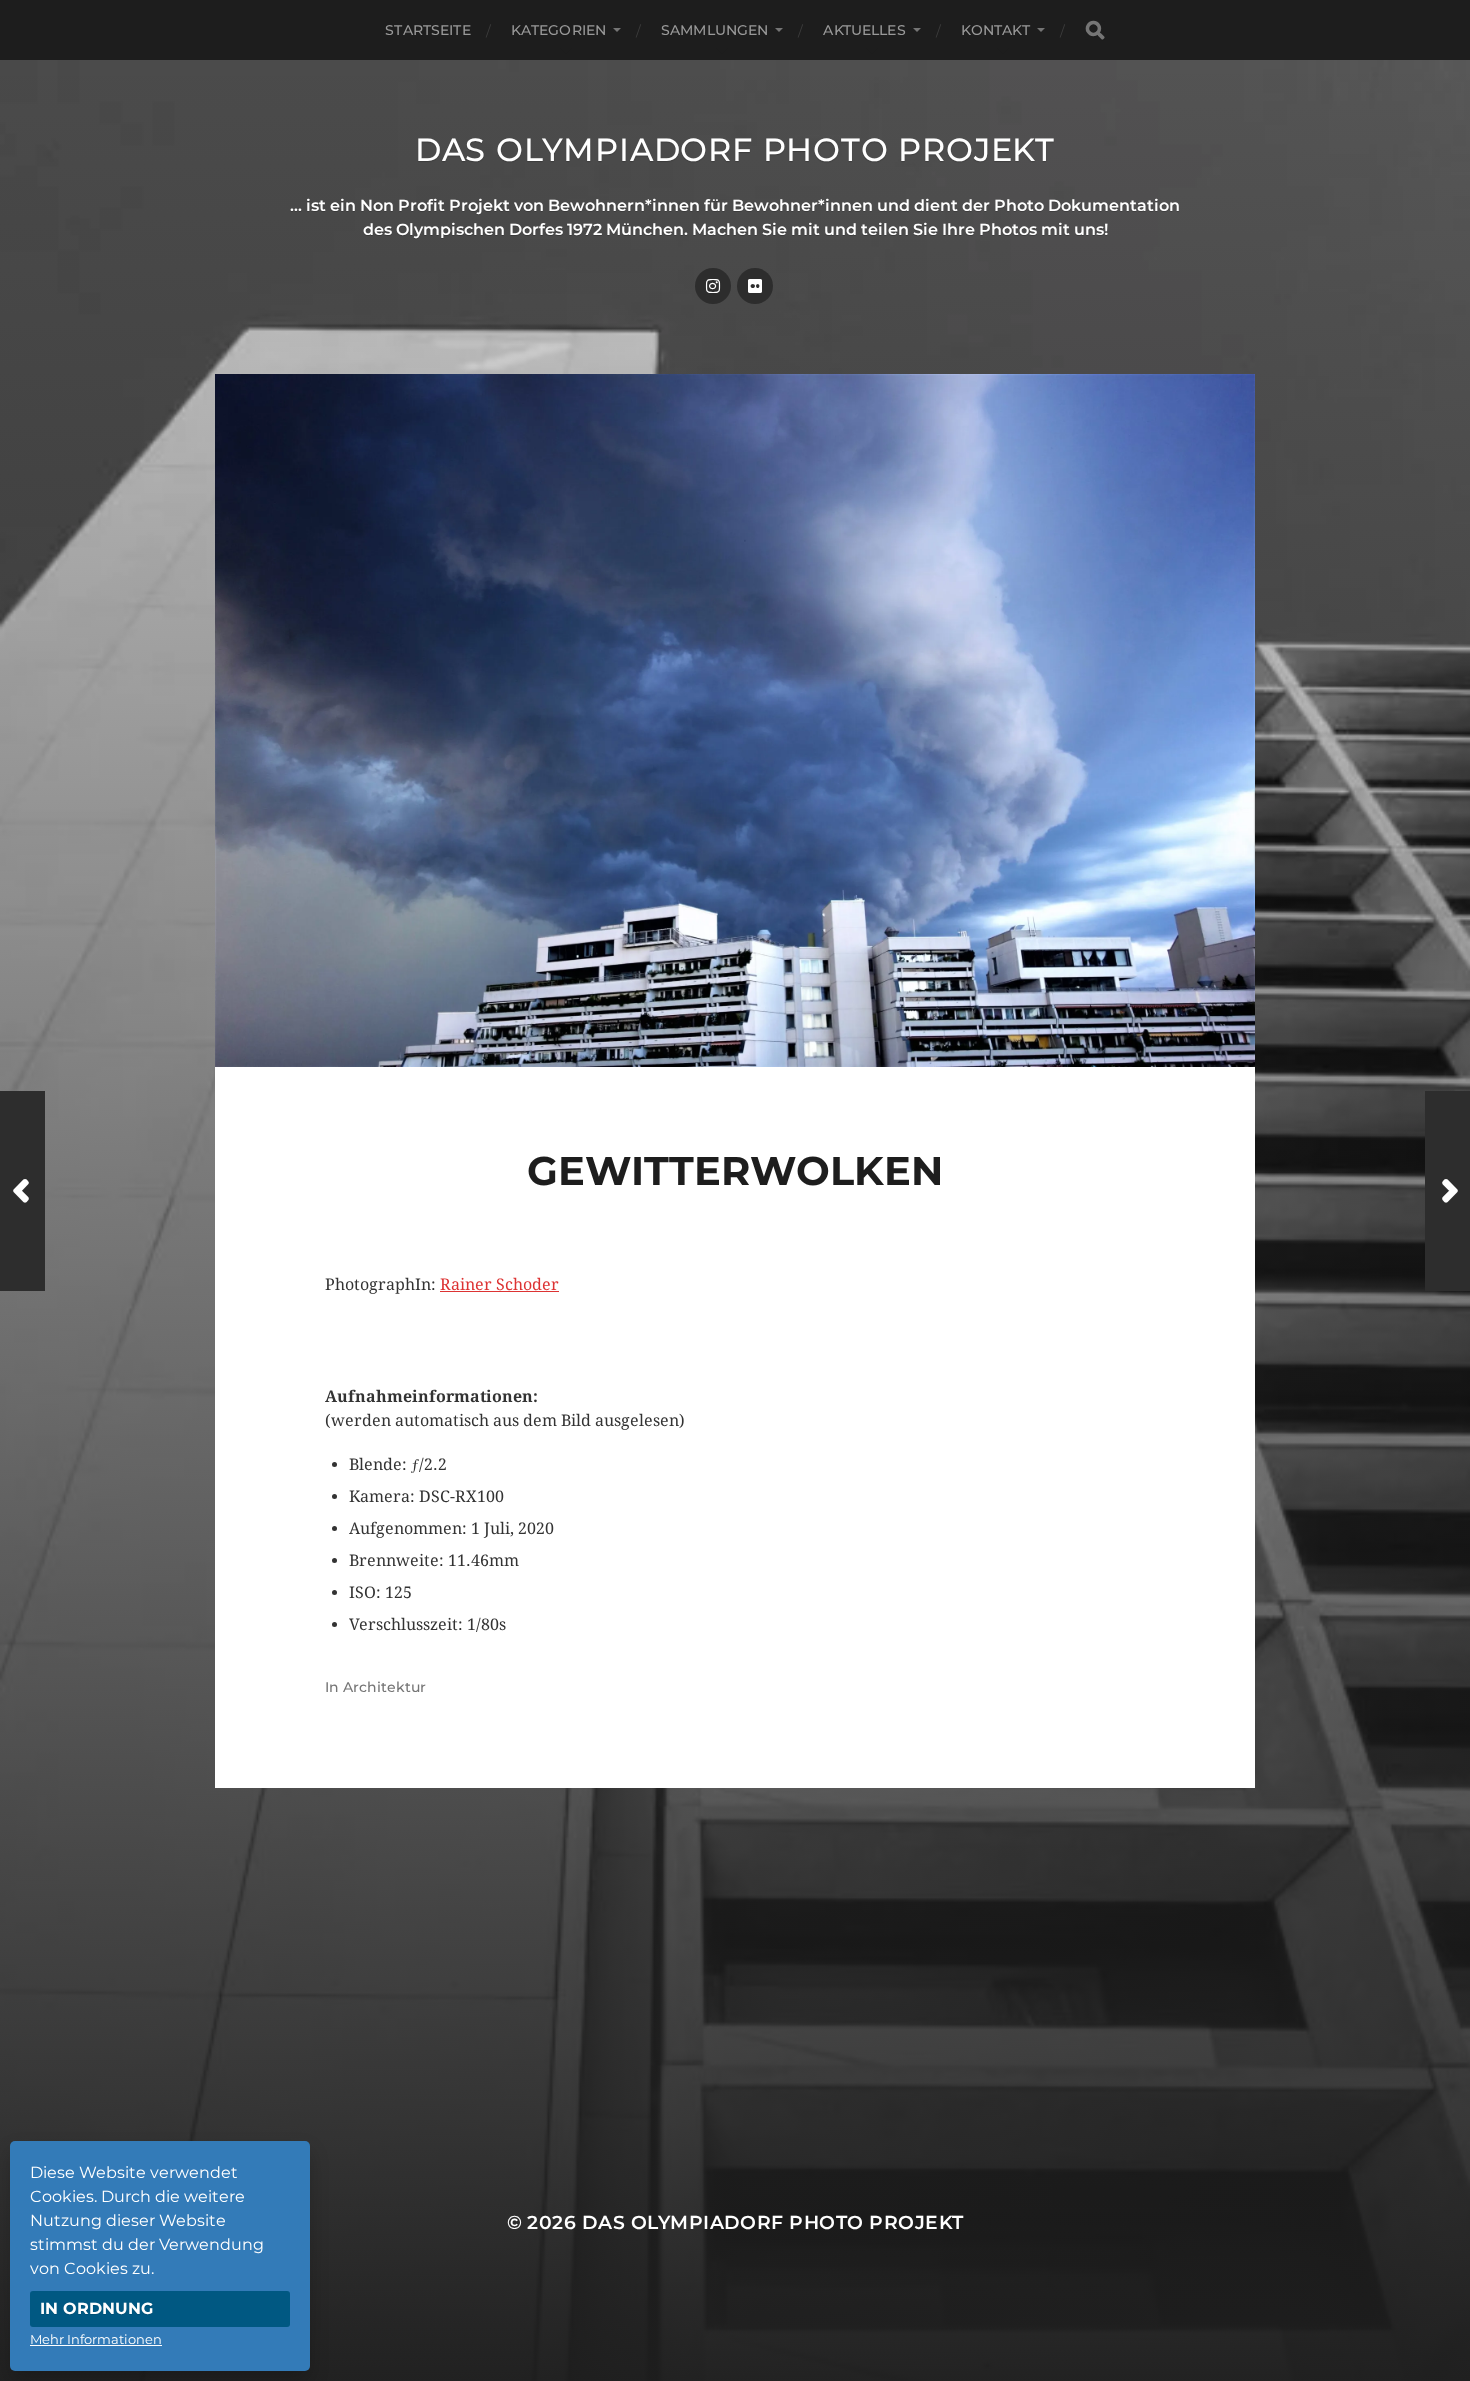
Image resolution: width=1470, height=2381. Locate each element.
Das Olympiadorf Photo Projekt (735, 149)
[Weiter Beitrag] (1447, 1191)
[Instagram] (713, 286)
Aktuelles (864, 30)
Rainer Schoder (499, 1284)
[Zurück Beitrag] (22, 1191)
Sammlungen (714, 30)
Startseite (427, 30)
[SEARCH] (1095, 30)
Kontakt (995, 30)
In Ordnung (96, 2308)
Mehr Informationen (96, 2339)
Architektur (384, 1687)
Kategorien (558, 30)
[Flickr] (755, 286)
